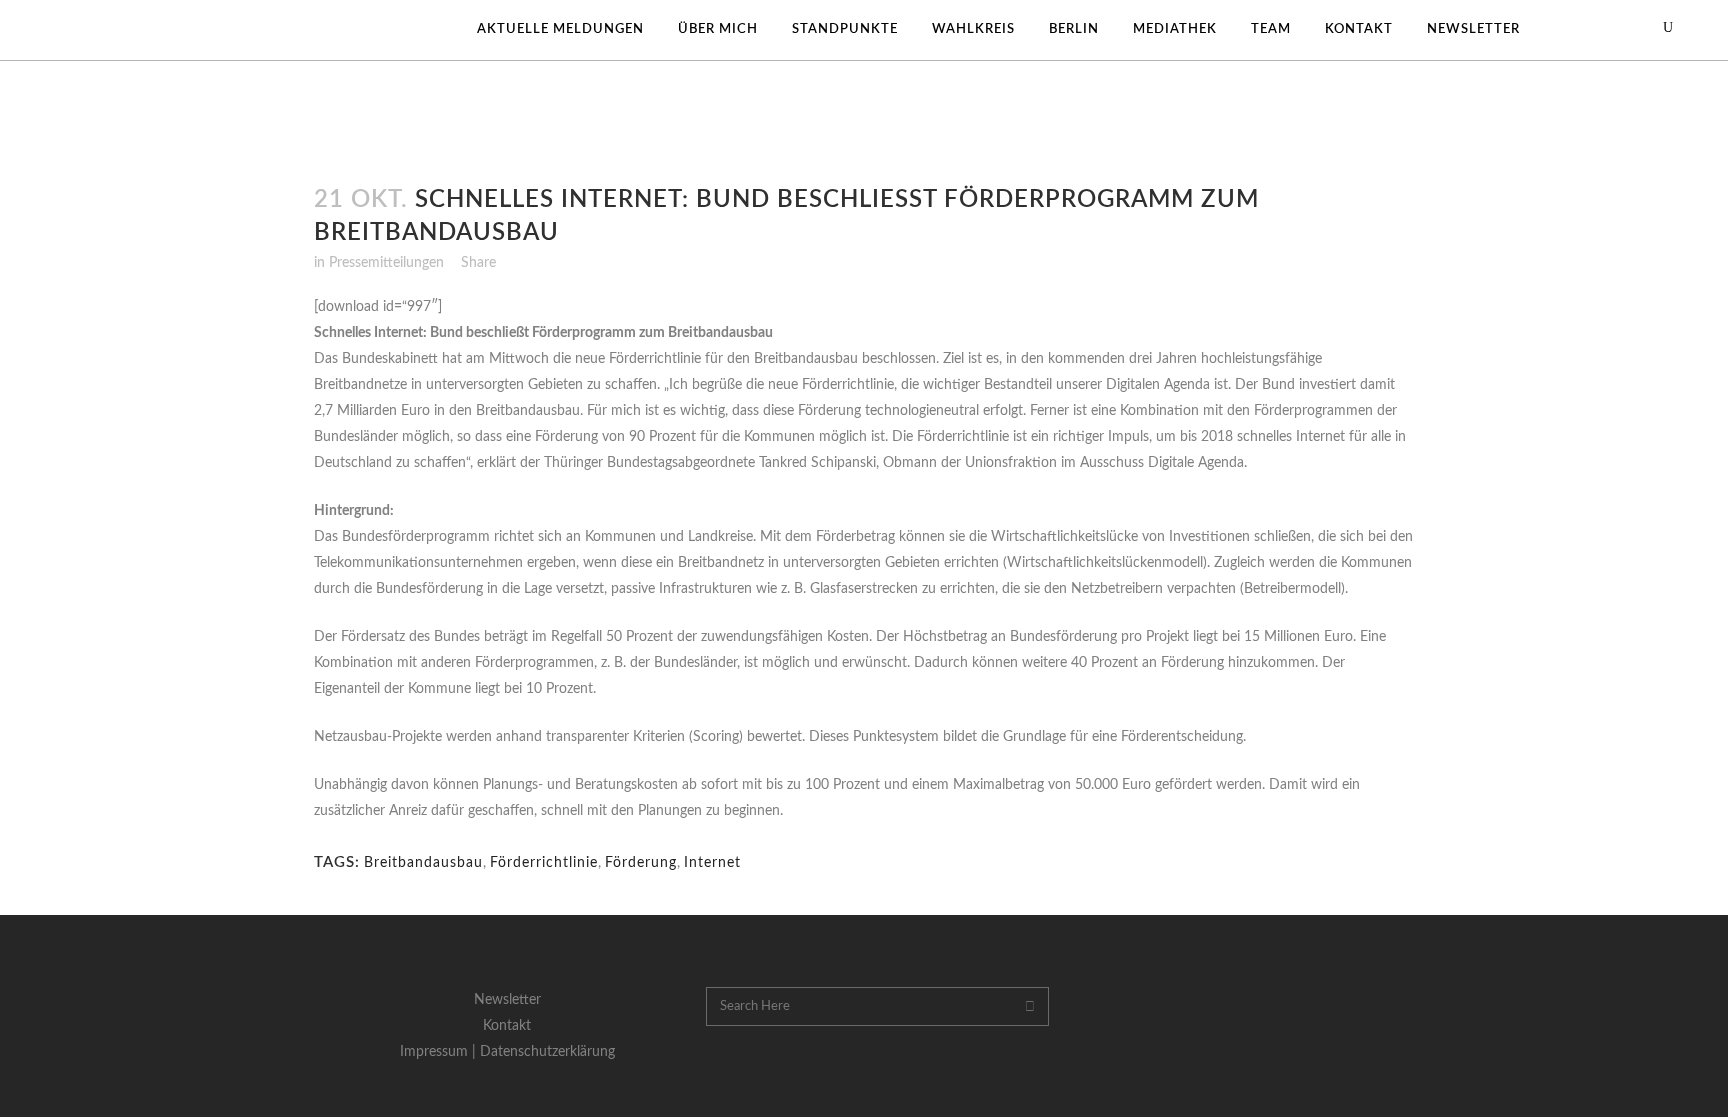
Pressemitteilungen (386, 263)
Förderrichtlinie (544, 863)
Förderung (641, 863)
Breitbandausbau (423, 863)
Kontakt (507, 1026)
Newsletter (507, 1000)
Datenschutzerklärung (547, 1052)
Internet (712, 863)
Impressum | (440, 1052)
